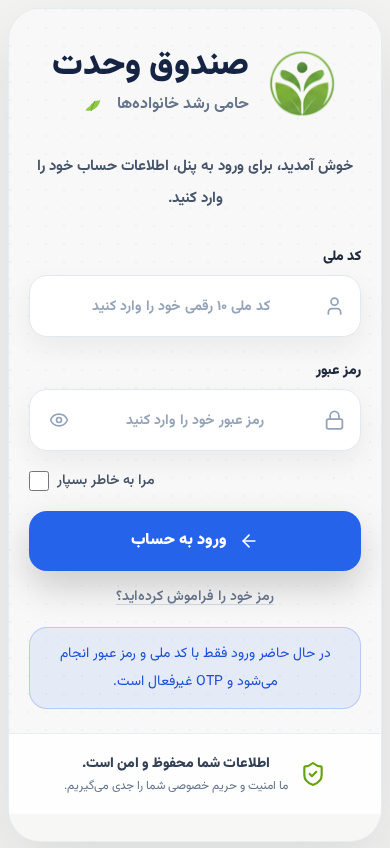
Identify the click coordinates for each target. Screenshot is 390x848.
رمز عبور (338, 371)
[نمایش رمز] (59, 420)
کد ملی (342, 257)
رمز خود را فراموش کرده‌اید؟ (195, 597)
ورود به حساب (179, 540)
